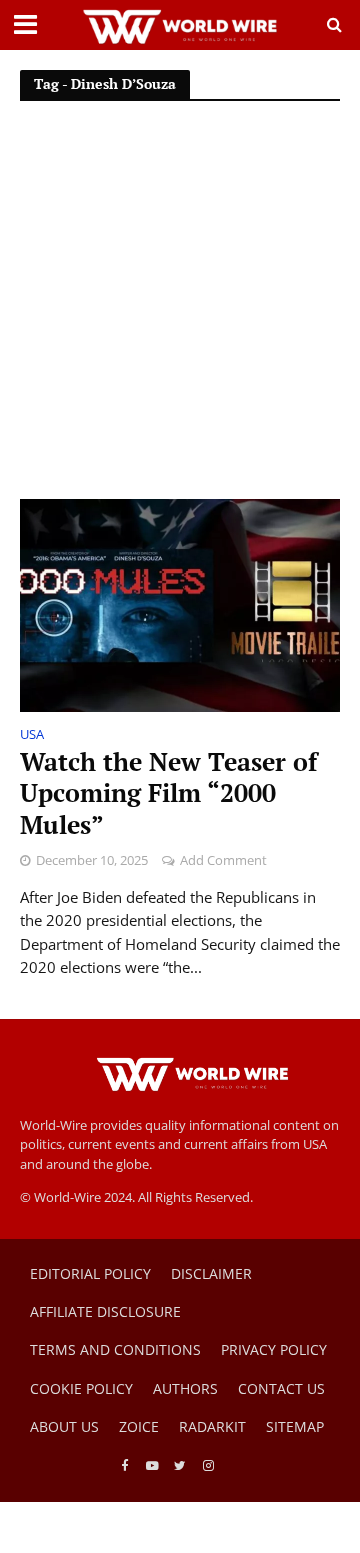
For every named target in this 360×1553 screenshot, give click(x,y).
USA (32, 736)
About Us (64, 1426)
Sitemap (295, 1426)
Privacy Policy (274, 1349)
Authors (185, 1388)
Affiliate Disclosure (105, 1311)
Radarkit (212, 1426)
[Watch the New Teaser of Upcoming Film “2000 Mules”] (180, 604)
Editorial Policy (90, 1273)
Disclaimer (211, 1273)
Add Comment (223, 860)
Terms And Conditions (115, 1349)
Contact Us (281, 1388)
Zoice (139, 1426)
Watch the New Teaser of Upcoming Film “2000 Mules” (168, 794)
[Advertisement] (180, 309)
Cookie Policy (81, 1388)
